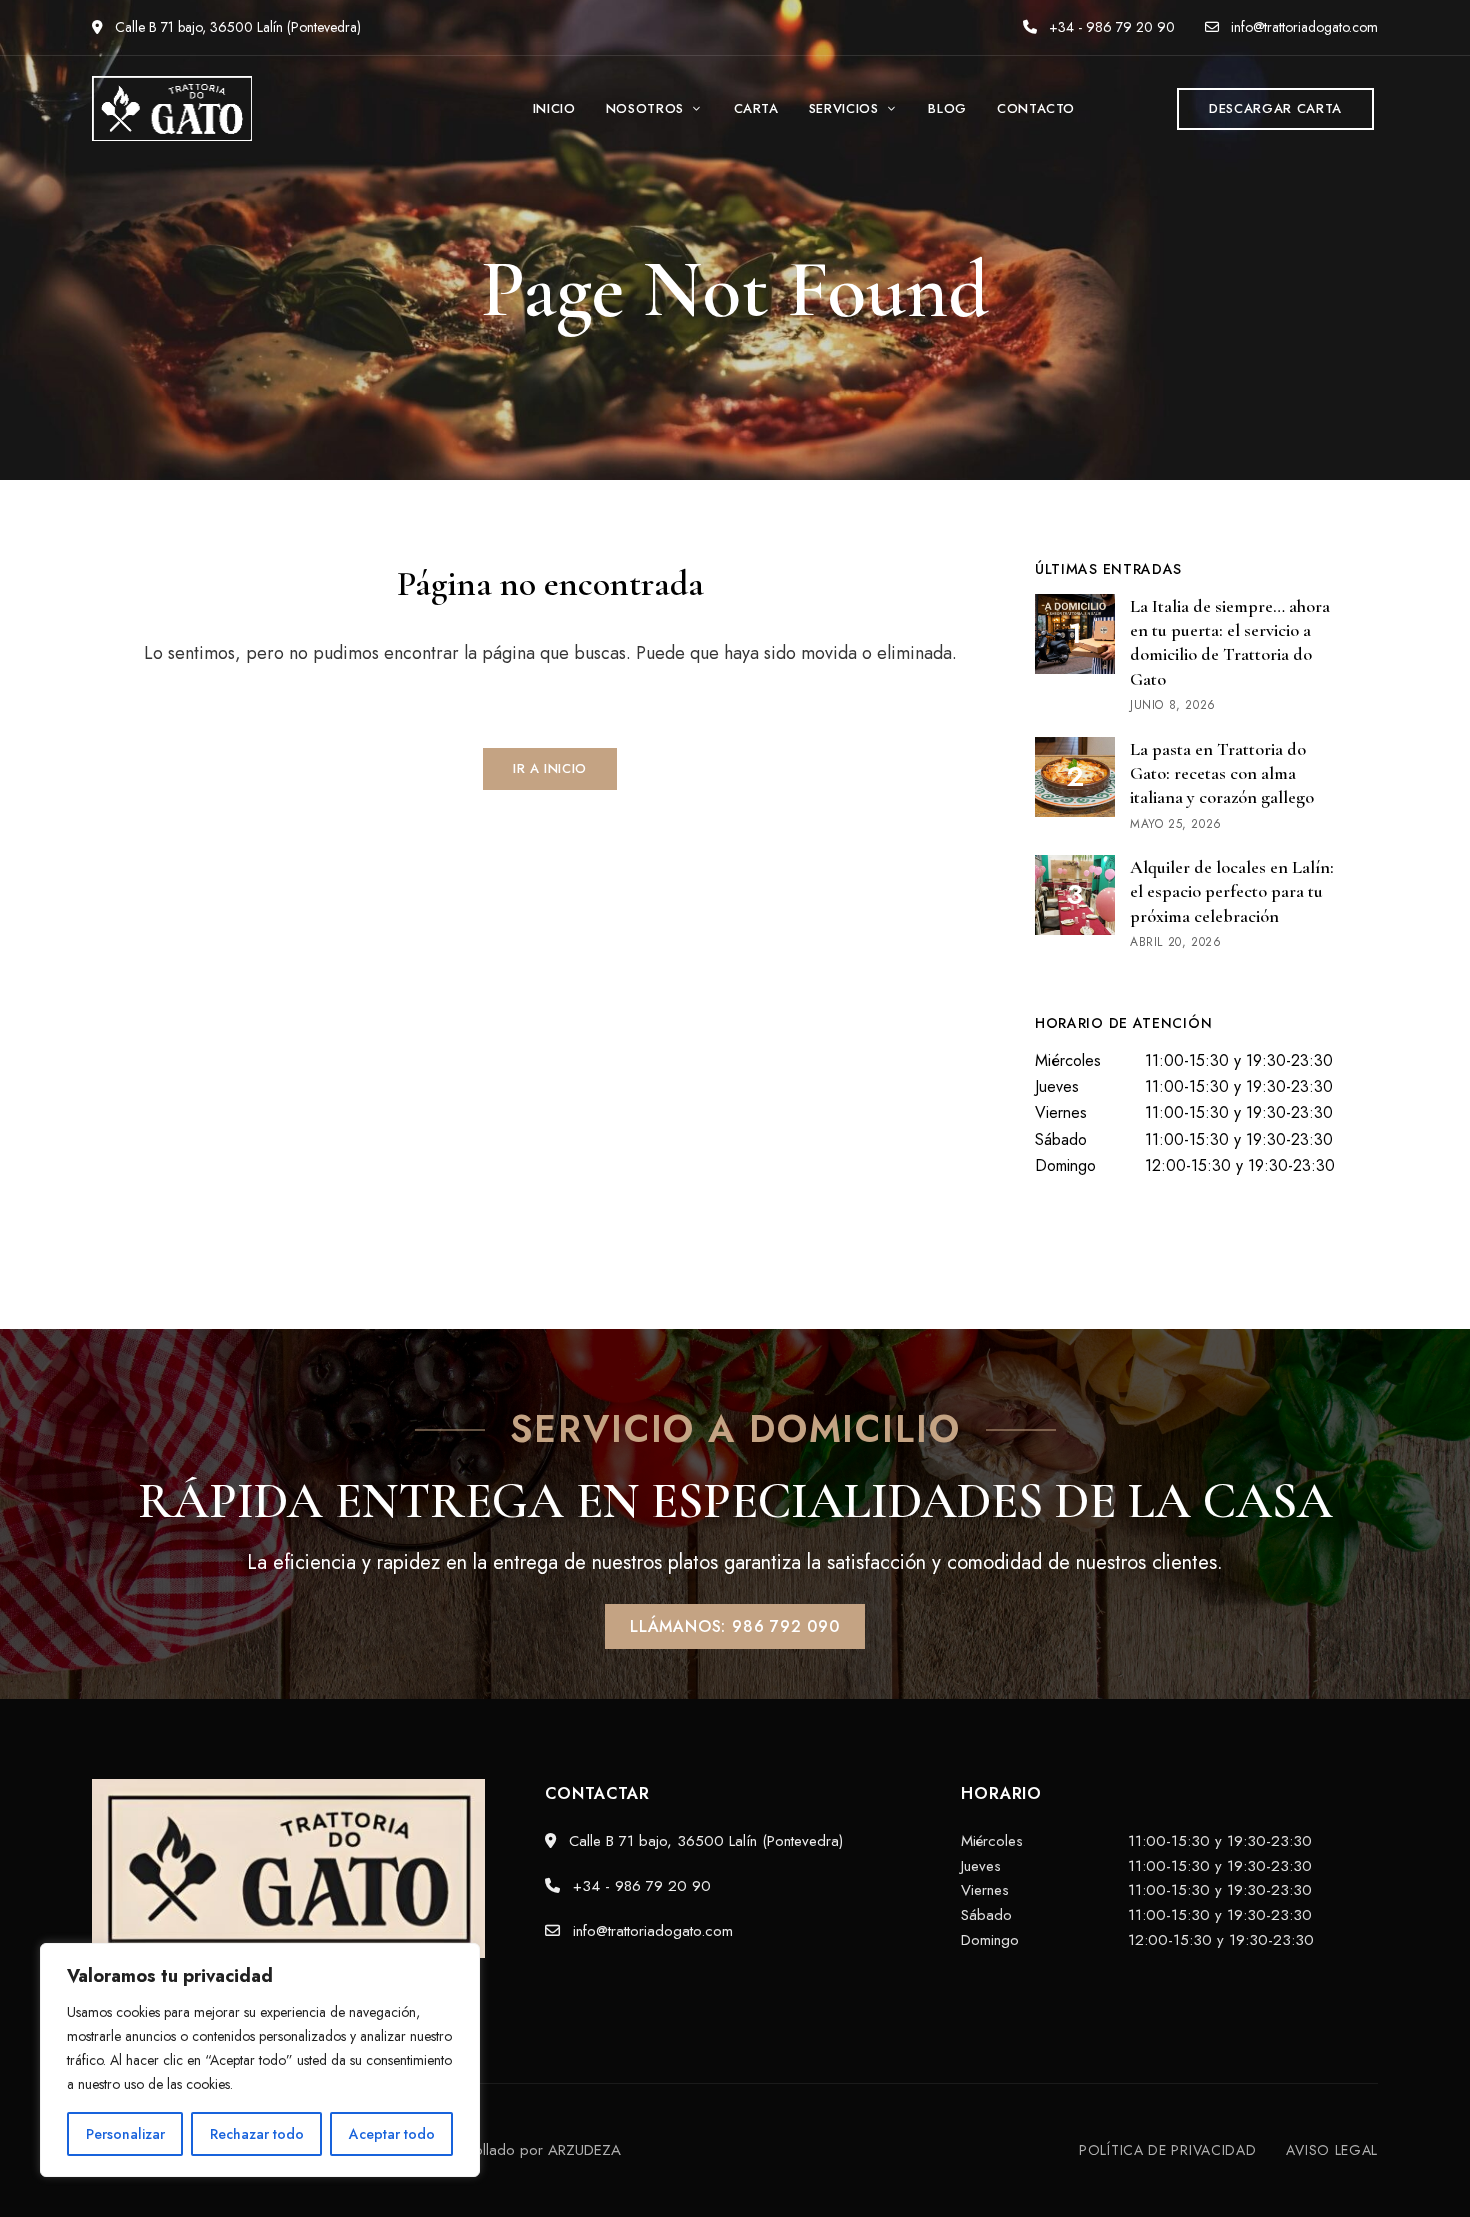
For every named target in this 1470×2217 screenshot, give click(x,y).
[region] (260, 2060)
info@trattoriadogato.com (1302, 27)
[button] (1275, 109)
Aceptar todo (392, 2134)
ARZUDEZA (584, 2150)
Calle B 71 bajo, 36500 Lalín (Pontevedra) (236, 27)
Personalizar (125, 2134)
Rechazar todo (257, 2134)
